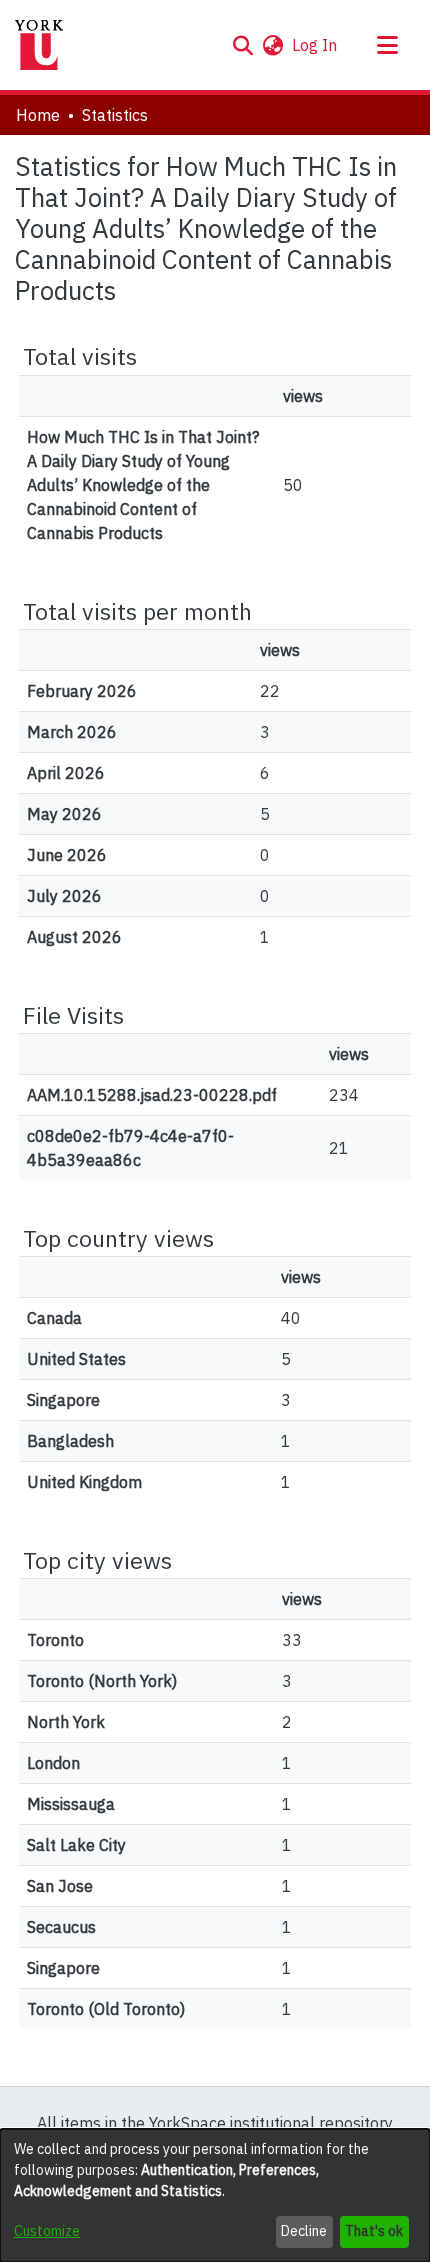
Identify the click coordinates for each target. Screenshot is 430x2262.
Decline (304, 2231)
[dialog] (215, 2195)
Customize (47, 2231)
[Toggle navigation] (387, 45)
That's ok (374, 2231)
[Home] (39, 45)
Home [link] (38, 115)
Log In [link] (315, 45)
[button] (242, 45)
